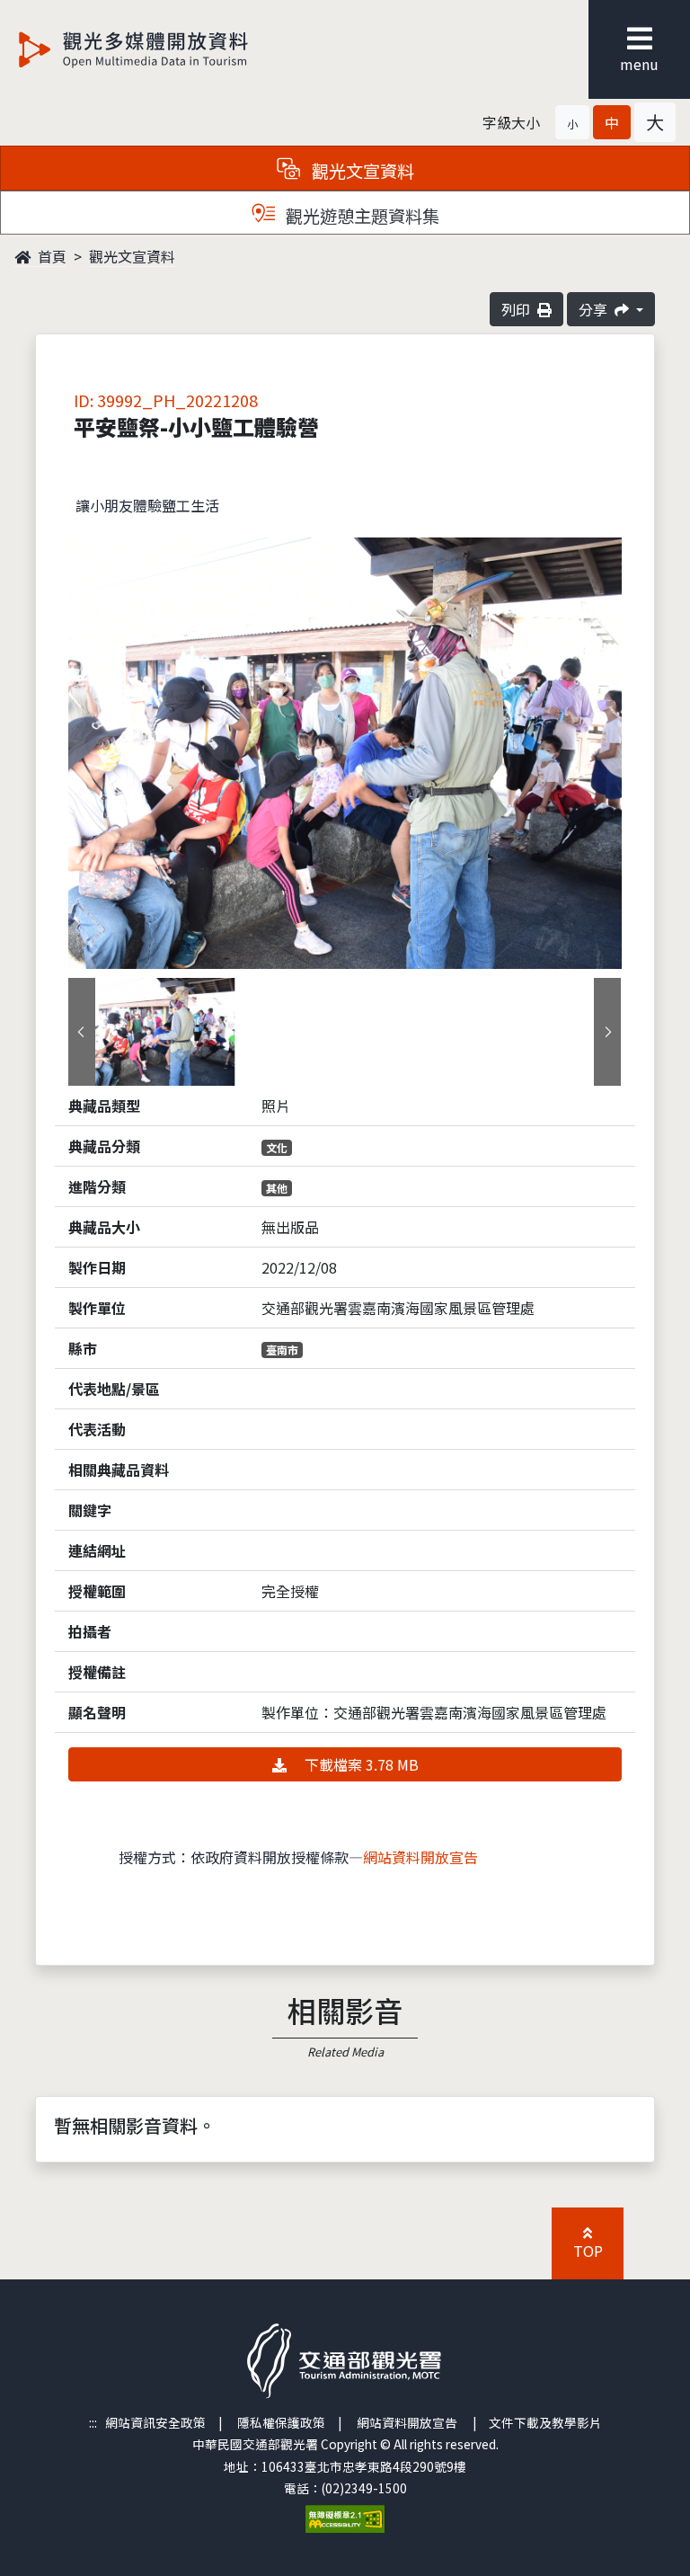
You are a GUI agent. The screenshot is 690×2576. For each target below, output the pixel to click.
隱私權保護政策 (281, 2422)
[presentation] (82, 1032)
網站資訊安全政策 (155, 2422)
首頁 (50, 256)
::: (93, 2422)
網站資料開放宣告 (420, 1857)
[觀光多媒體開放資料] (163, 49)
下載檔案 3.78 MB (360, 1764)
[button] (572, 122)
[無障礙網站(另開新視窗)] (345, 2517)
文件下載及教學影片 (545, 2422)
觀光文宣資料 (132, 256)
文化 (277, 1147)
